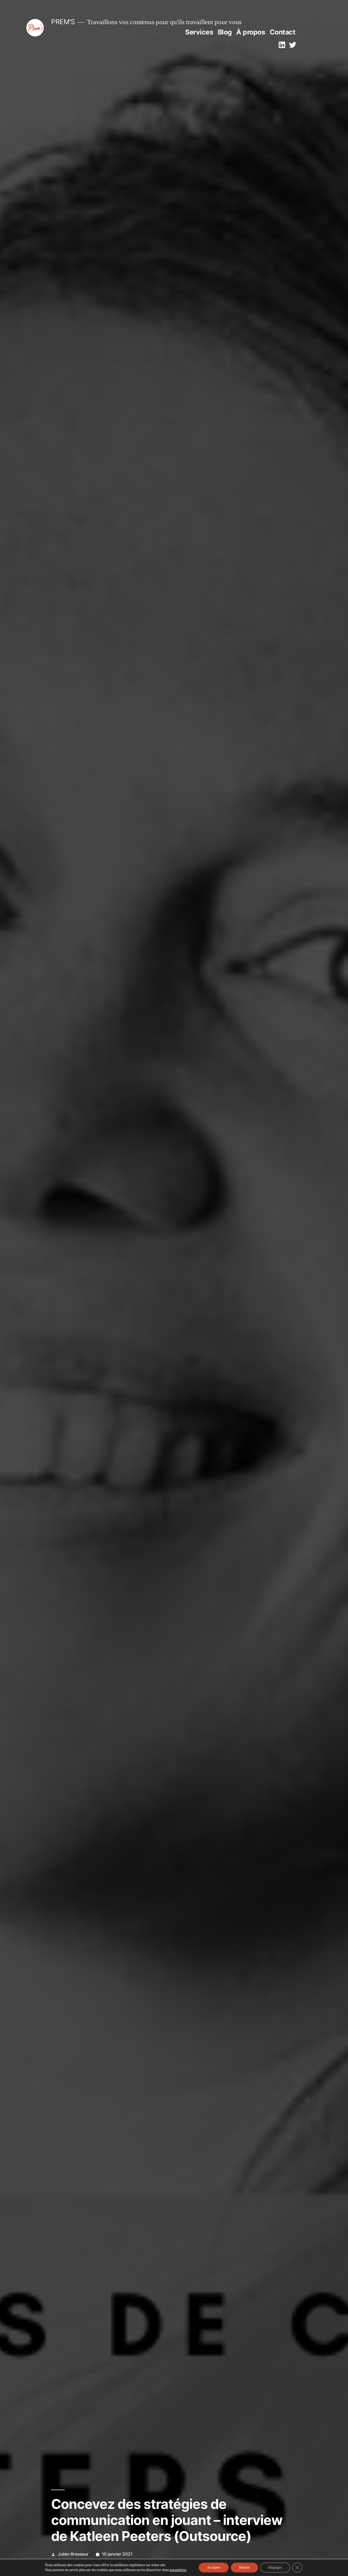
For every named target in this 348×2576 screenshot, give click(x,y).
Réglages (275, 2567)
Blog (225, 32)
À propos (251, 32)
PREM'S (63, 22)
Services (199, 32)
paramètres (178, 2570)
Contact (283, 32)
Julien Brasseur (73, 2554)
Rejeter (244, 2567)
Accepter (214, 2567)
